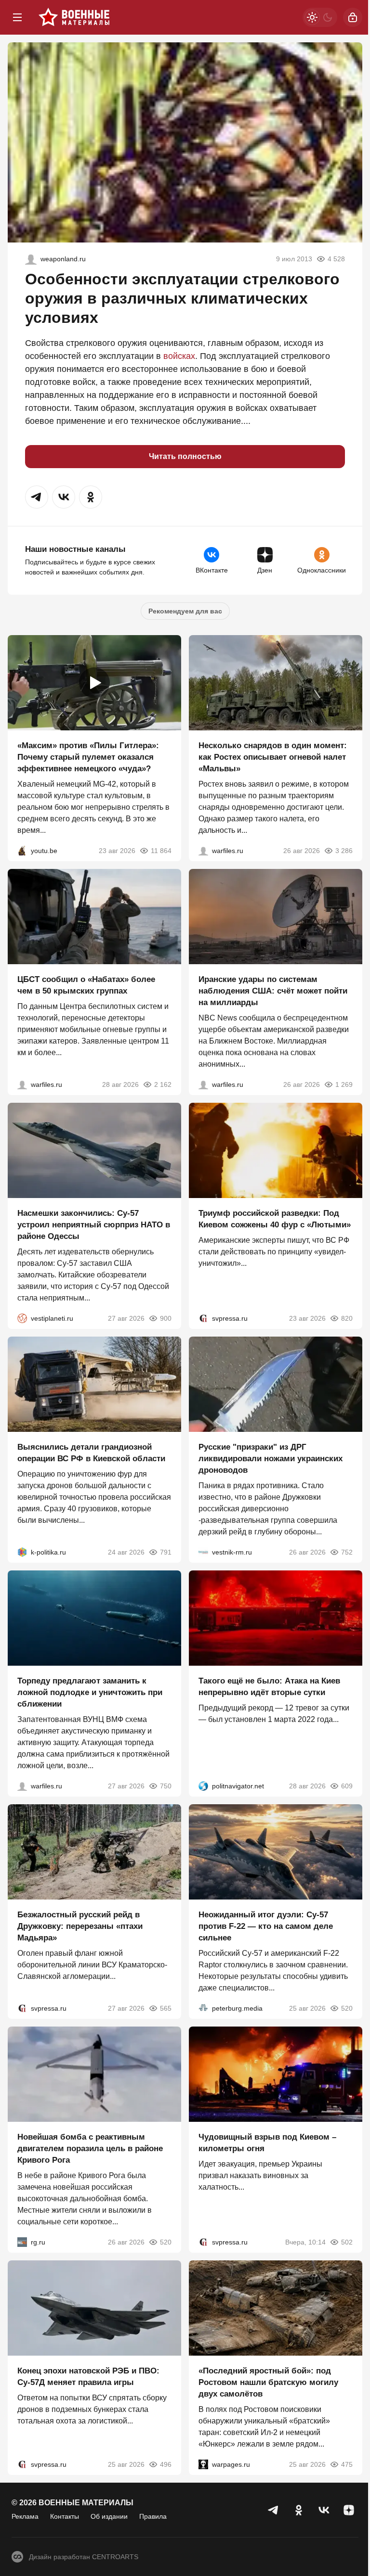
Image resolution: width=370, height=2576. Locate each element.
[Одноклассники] (299, 2510)
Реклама (25, 2516)
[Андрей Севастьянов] (203, 851)
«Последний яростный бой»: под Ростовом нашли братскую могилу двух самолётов (268, 2382)
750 (166, 1786)
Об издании (109, 2516)
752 (347, 1552)
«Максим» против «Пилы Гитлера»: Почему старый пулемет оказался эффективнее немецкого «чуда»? (88, 757)
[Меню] (17, 17)
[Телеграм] (274, 2510)
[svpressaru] (203, 1318)
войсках (179, 356)
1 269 (344, 1084)
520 (347, 2008)
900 (166, 1318)
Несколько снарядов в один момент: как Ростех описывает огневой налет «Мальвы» (273, 757)
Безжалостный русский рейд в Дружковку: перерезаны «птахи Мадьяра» (80, 1926)
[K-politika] (22, 1552)
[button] (37, 497)
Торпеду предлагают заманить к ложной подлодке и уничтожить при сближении (90, 1692)
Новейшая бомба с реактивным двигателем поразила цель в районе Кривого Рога (90, 2149)
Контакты (65, 2516)
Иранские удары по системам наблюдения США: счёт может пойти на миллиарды (273, 991)
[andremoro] (31, 259)
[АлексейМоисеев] (22, 2242)
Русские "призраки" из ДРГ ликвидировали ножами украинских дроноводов (271, 1459)
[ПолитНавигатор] (203, 1786)
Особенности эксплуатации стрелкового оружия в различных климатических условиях (182, 298)
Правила (153, 2516)
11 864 (161, 851)
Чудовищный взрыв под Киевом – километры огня (267, 2143)
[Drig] (203, 1552)
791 (166, 1552)
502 (347, 2242)
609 (347, 1786)
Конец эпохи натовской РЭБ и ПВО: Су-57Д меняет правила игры (88, 2377)
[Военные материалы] (74, 17)
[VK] (324, 2510)
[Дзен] (349, 2510)
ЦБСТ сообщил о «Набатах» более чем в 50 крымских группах (86, 985)
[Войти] (353, 17)
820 (347, 1318)
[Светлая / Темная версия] (320, 17)
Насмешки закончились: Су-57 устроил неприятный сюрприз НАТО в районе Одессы (94, 1225)
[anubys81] (22, 851)
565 (166, 2008)
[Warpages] (203, 2464)
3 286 (344, 851)
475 (347, 2464)
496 (166, 2464)
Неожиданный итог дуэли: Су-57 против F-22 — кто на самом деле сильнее (266, 1926)
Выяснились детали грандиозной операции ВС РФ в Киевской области (91, 1453)
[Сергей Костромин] (203, 1084)
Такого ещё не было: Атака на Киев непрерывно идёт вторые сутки (269, 1687)
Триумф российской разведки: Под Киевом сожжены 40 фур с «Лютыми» (275, 1219)
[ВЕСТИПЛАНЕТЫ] (22, 1318)
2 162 (163, 1084)
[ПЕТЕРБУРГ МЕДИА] (203, 2008)
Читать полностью (185, 456)
